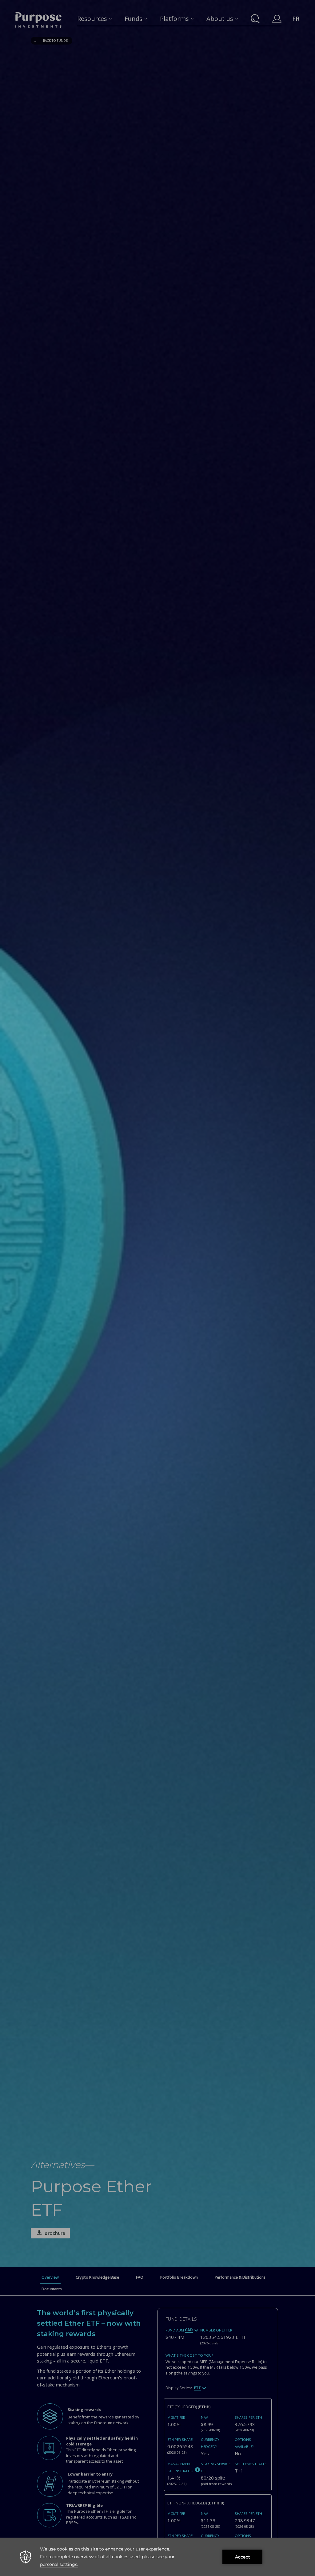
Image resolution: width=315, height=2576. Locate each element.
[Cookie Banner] (157, 2557)
